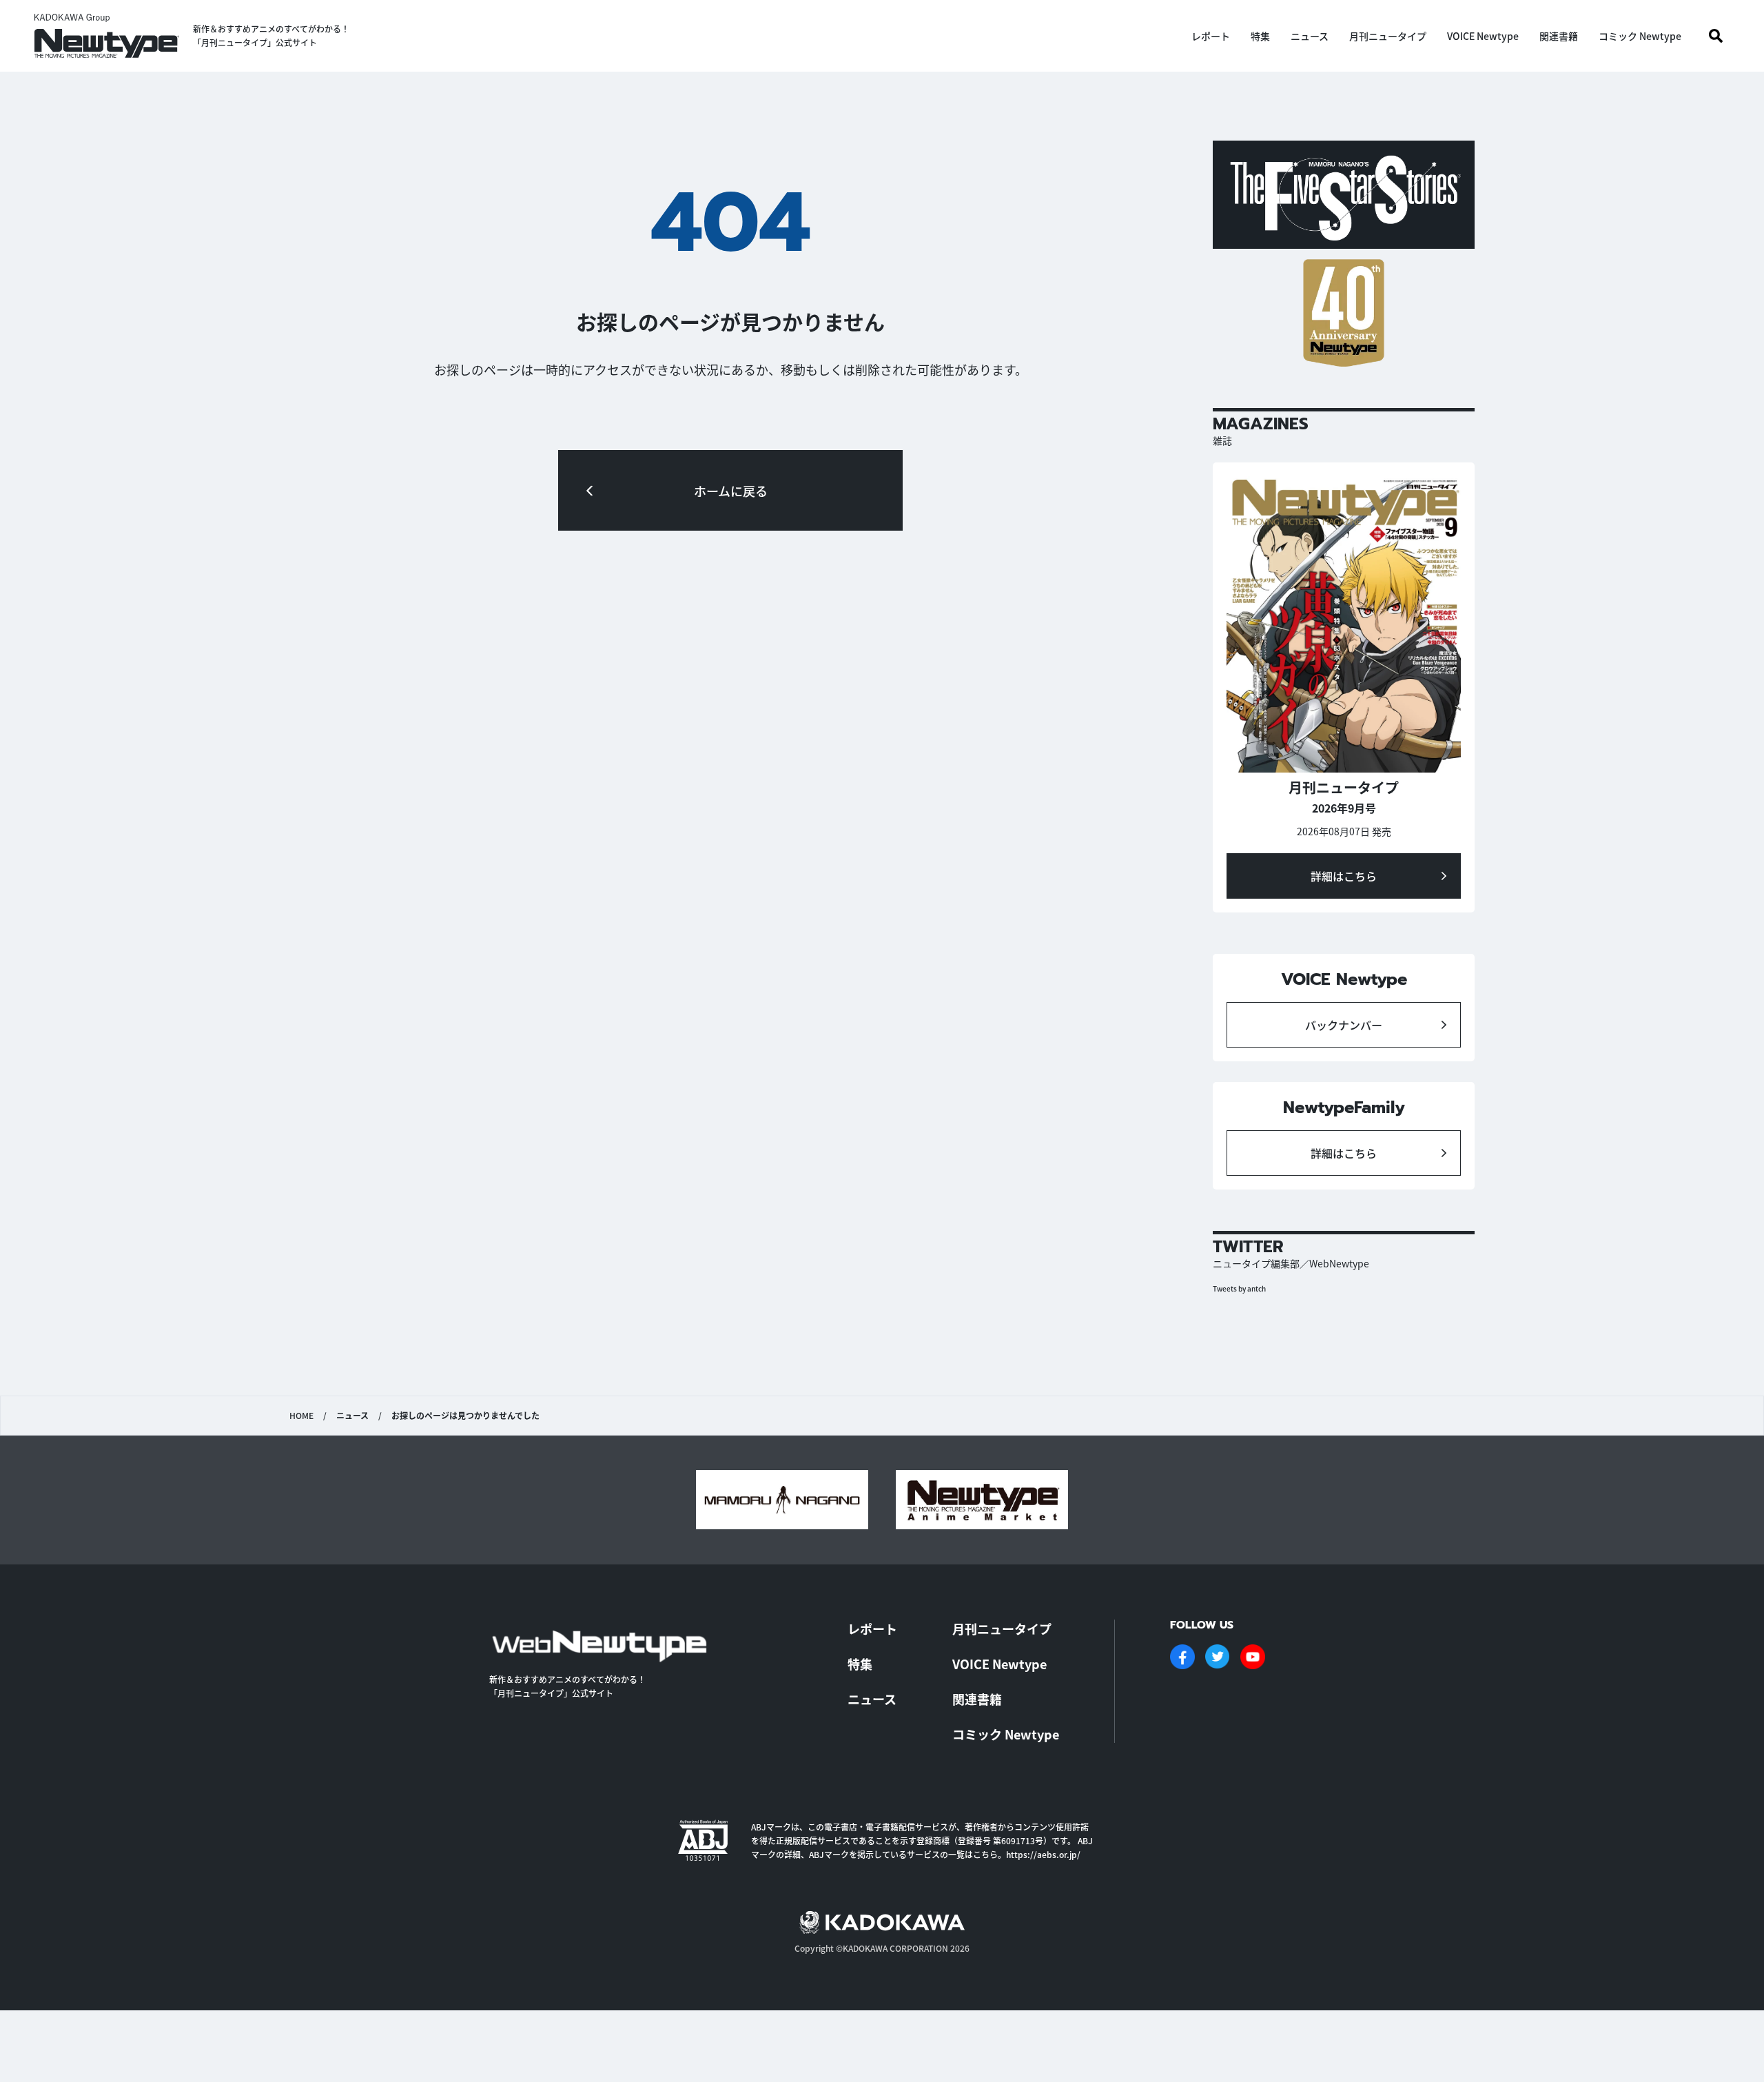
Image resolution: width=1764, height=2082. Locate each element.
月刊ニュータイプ (1388, 36)
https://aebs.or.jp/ (1043, 1854)
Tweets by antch (1239, 1288)
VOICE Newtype (1483, 36)
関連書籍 (1559, 36)
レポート (1211, 36)
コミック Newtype (1640, 36)
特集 (1260, 36)
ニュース (1310, 36)
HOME (301, 1416)
